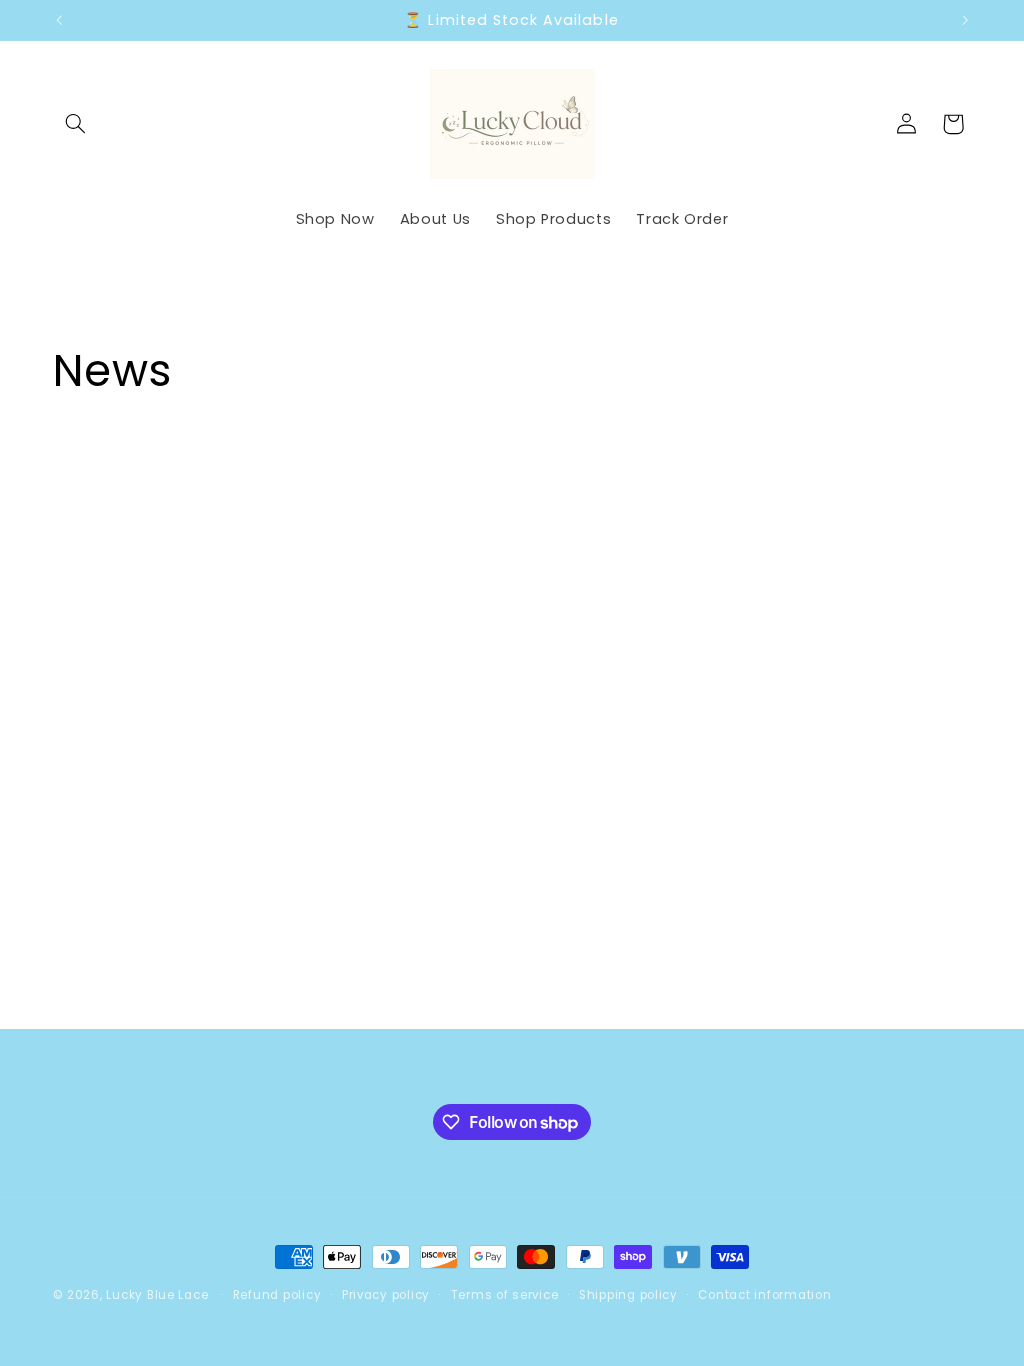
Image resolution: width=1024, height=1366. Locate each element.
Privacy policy (386, 1295)
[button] (76, 124)
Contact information (764, 1295)
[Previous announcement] (59, 20)
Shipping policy (628, 1295)
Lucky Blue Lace (157, 1295)
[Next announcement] (965, 20)
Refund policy (277, 1295)
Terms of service (505, 1295)
